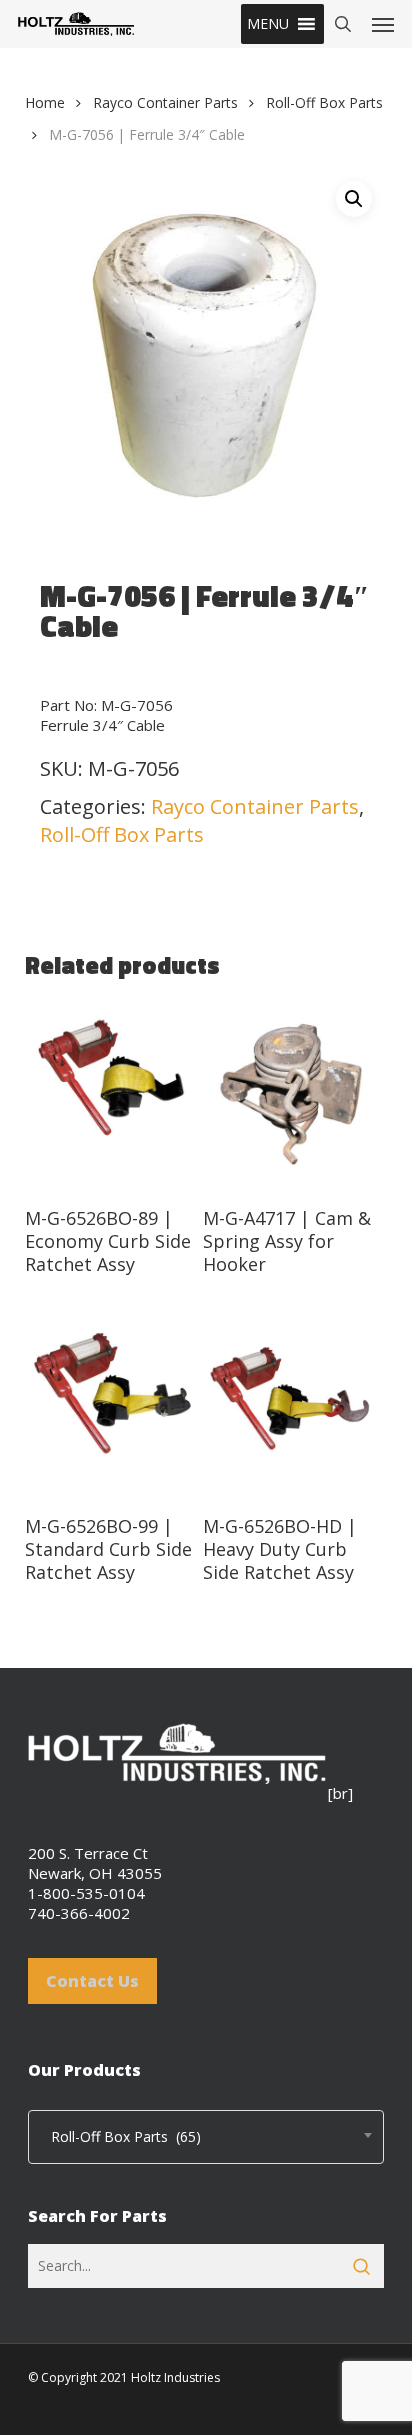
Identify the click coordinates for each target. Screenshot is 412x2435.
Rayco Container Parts (165, 102)
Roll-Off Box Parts (324, 102)
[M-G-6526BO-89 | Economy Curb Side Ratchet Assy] (112, 1095)
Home (45, 102)
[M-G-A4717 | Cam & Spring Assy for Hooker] (290, 1095)
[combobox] (206, 2137)
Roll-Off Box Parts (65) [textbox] (120, 2136)
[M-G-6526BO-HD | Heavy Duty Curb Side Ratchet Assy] (290, 1403)
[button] (268, 24)
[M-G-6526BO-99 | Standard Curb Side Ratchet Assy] (112, 1403)
